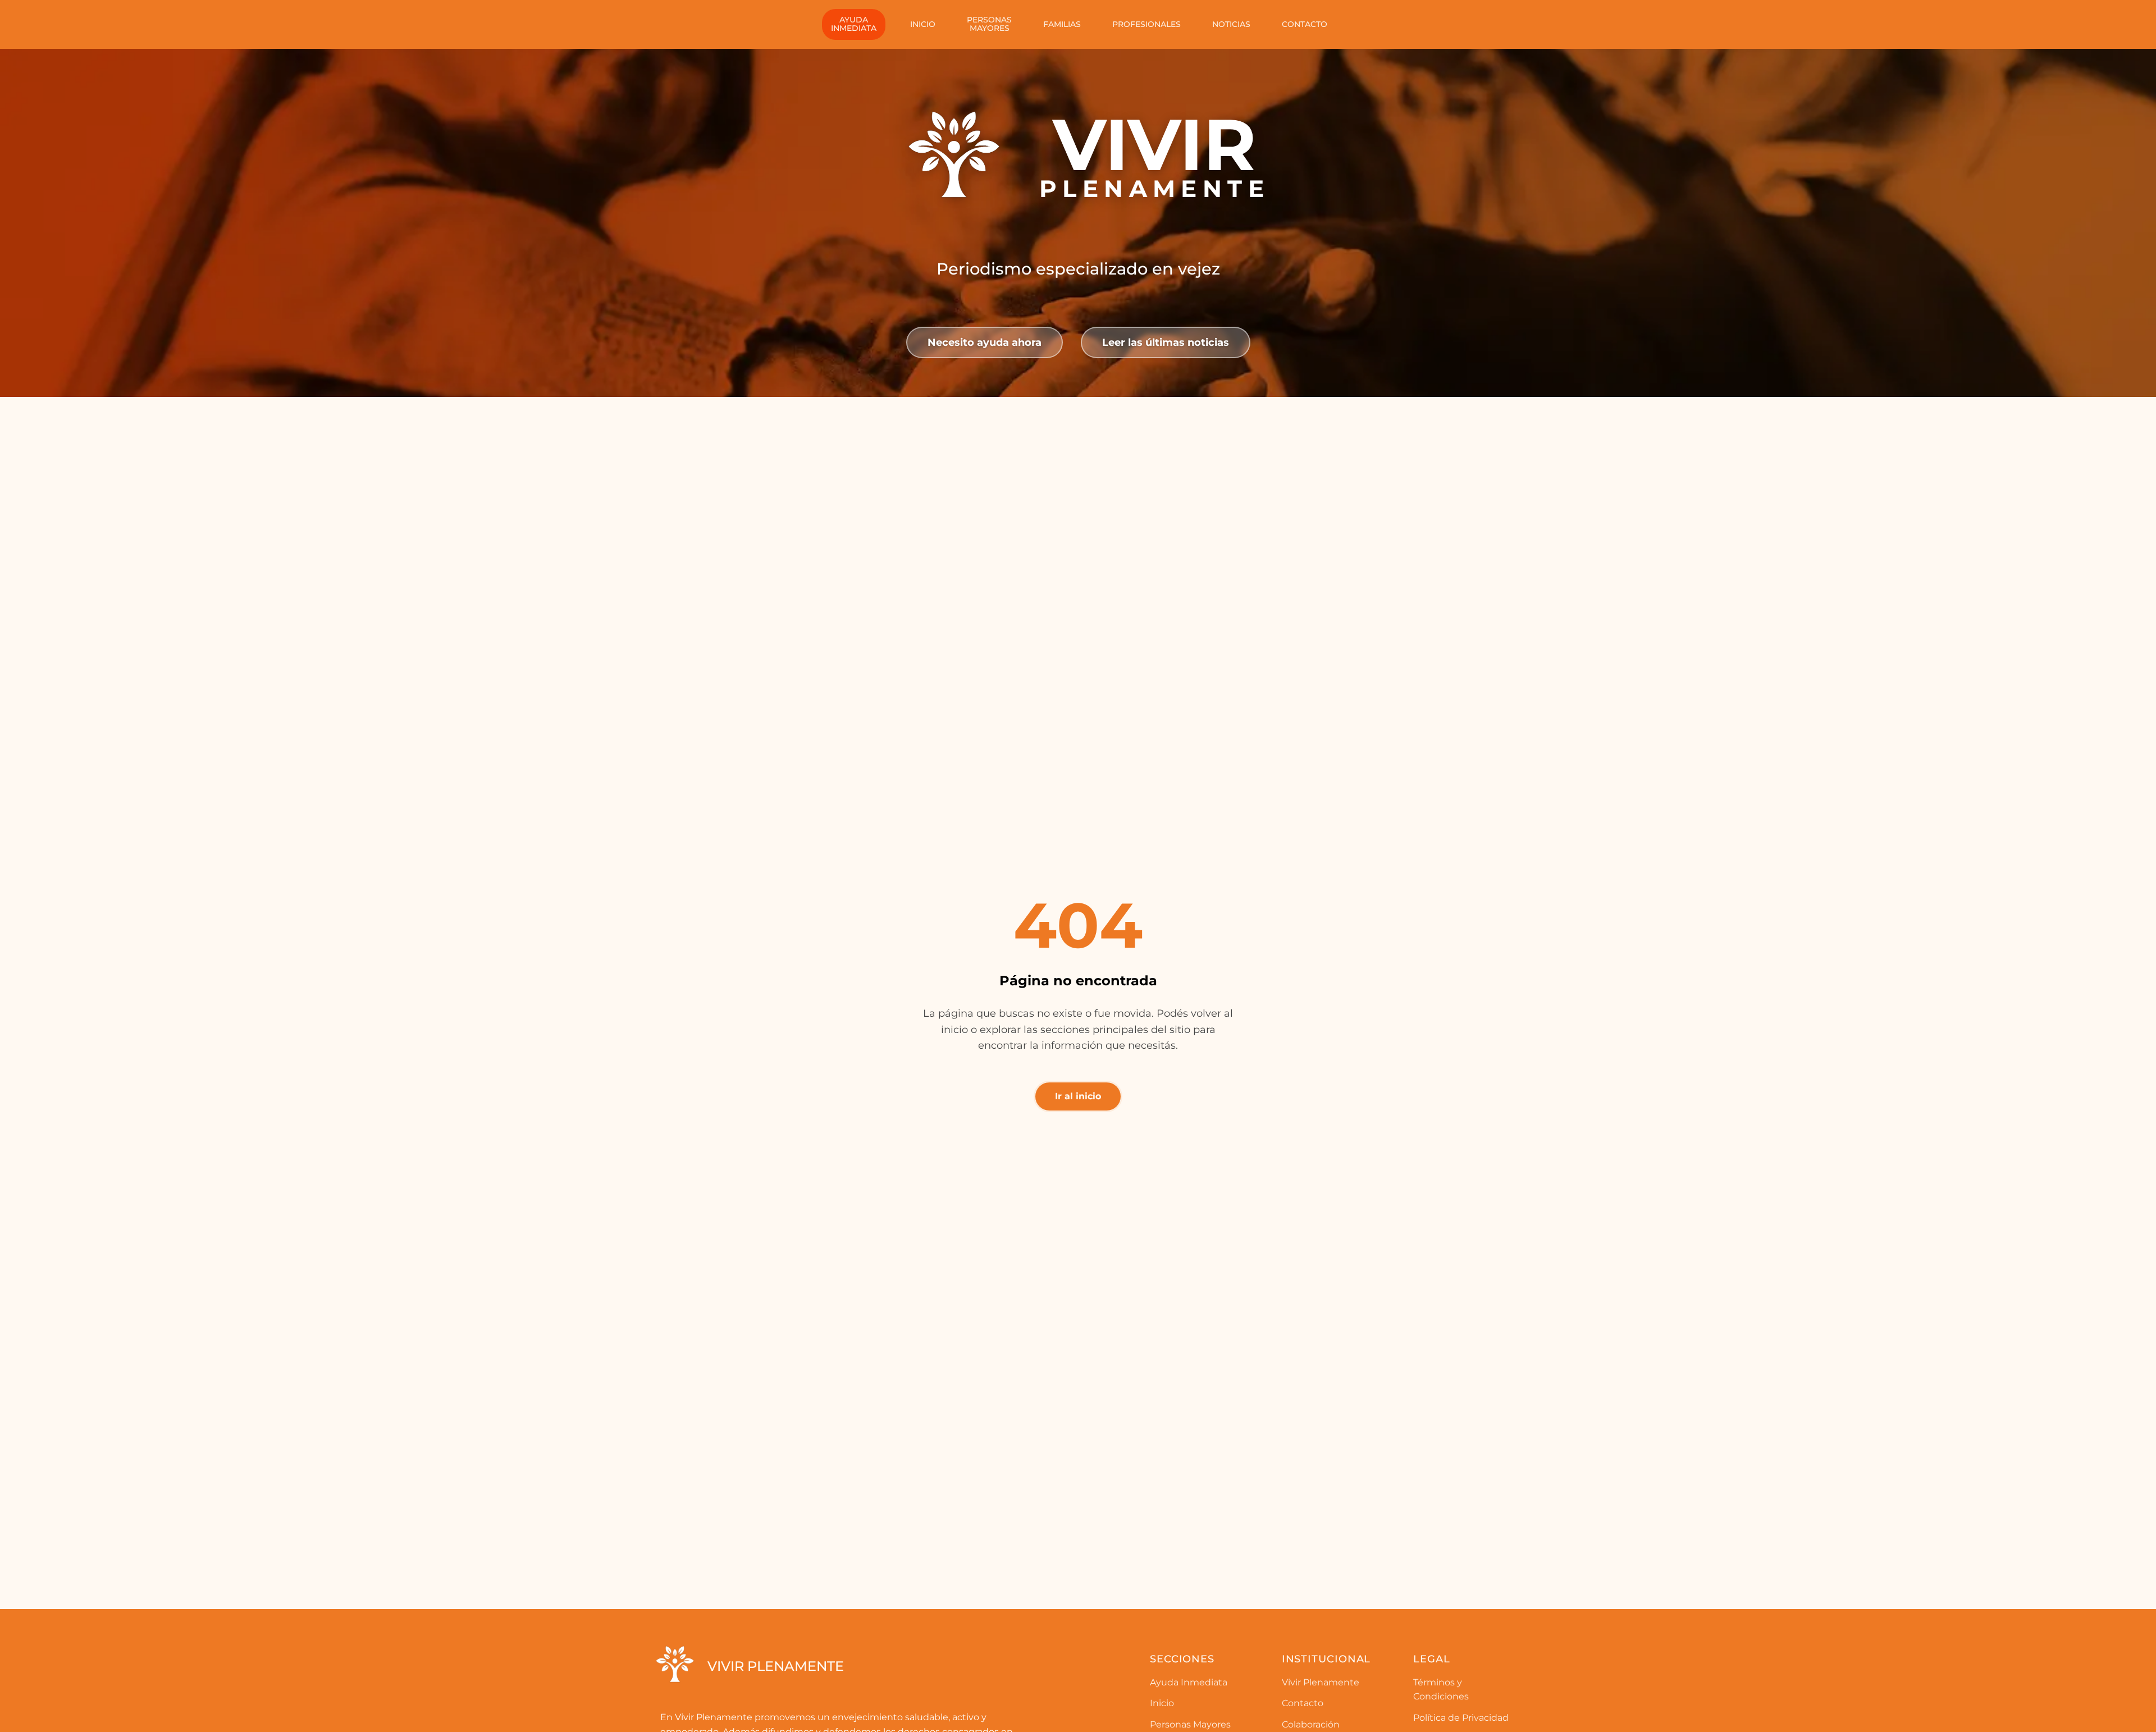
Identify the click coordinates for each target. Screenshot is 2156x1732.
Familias (1062, 24)
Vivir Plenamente (1321, 1682)
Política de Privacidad (1461, 1718)
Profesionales (1146, 24)
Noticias (1231, 24)
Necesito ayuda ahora (985, 342)
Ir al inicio (1078, 1096)
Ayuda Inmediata (1189, 1682)
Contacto (1305, 24)
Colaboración (1311, 1724)
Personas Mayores (1190, 1724)
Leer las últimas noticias (1166, 342)
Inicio (923, 24)
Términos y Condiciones (1441, 1690)
